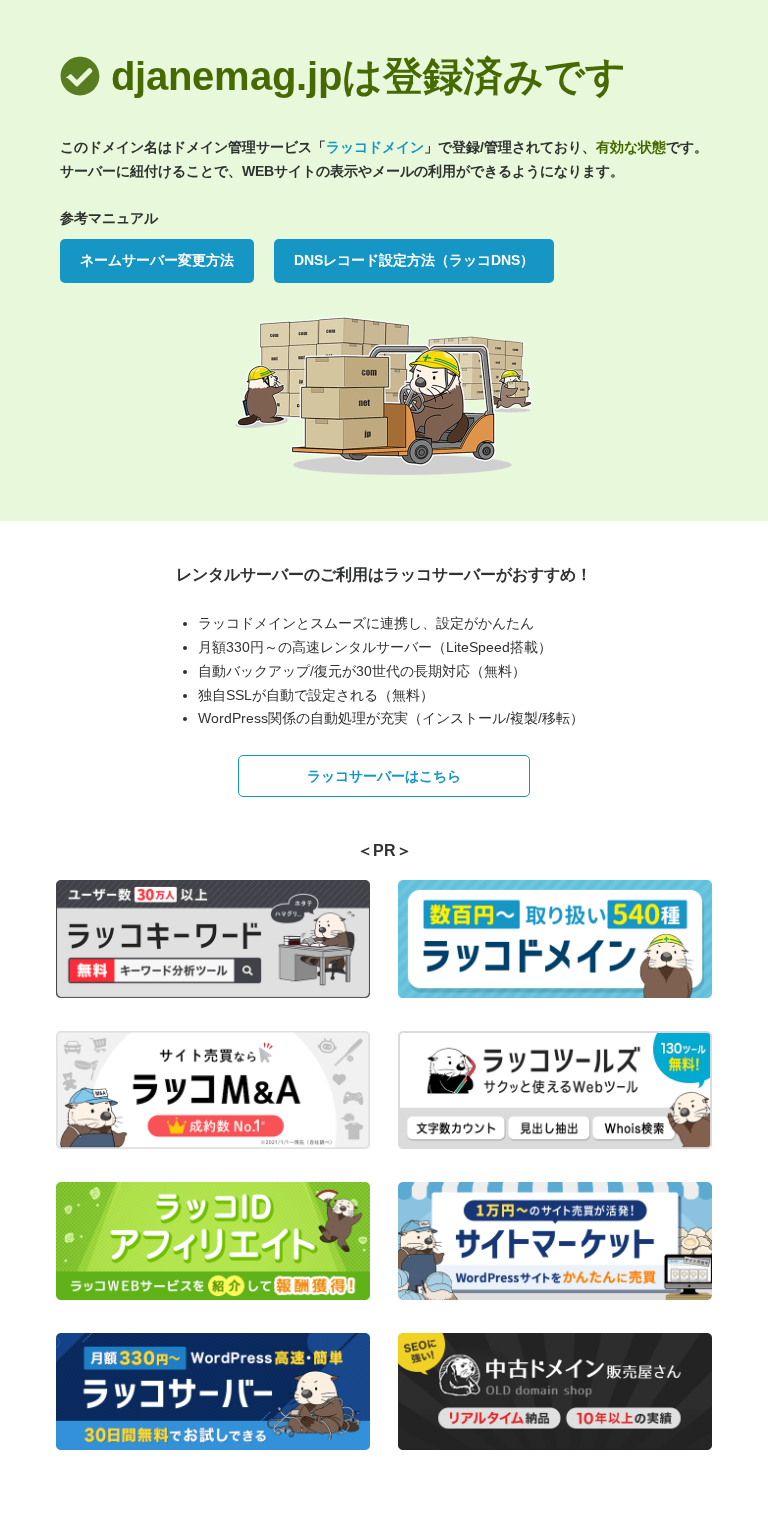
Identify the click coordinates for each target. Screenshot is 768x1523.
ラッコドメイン (375, 147)
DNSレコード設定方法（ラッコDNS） (414, 260)
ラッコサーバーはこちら (384, 776)
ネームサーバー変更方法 (157, 260)
